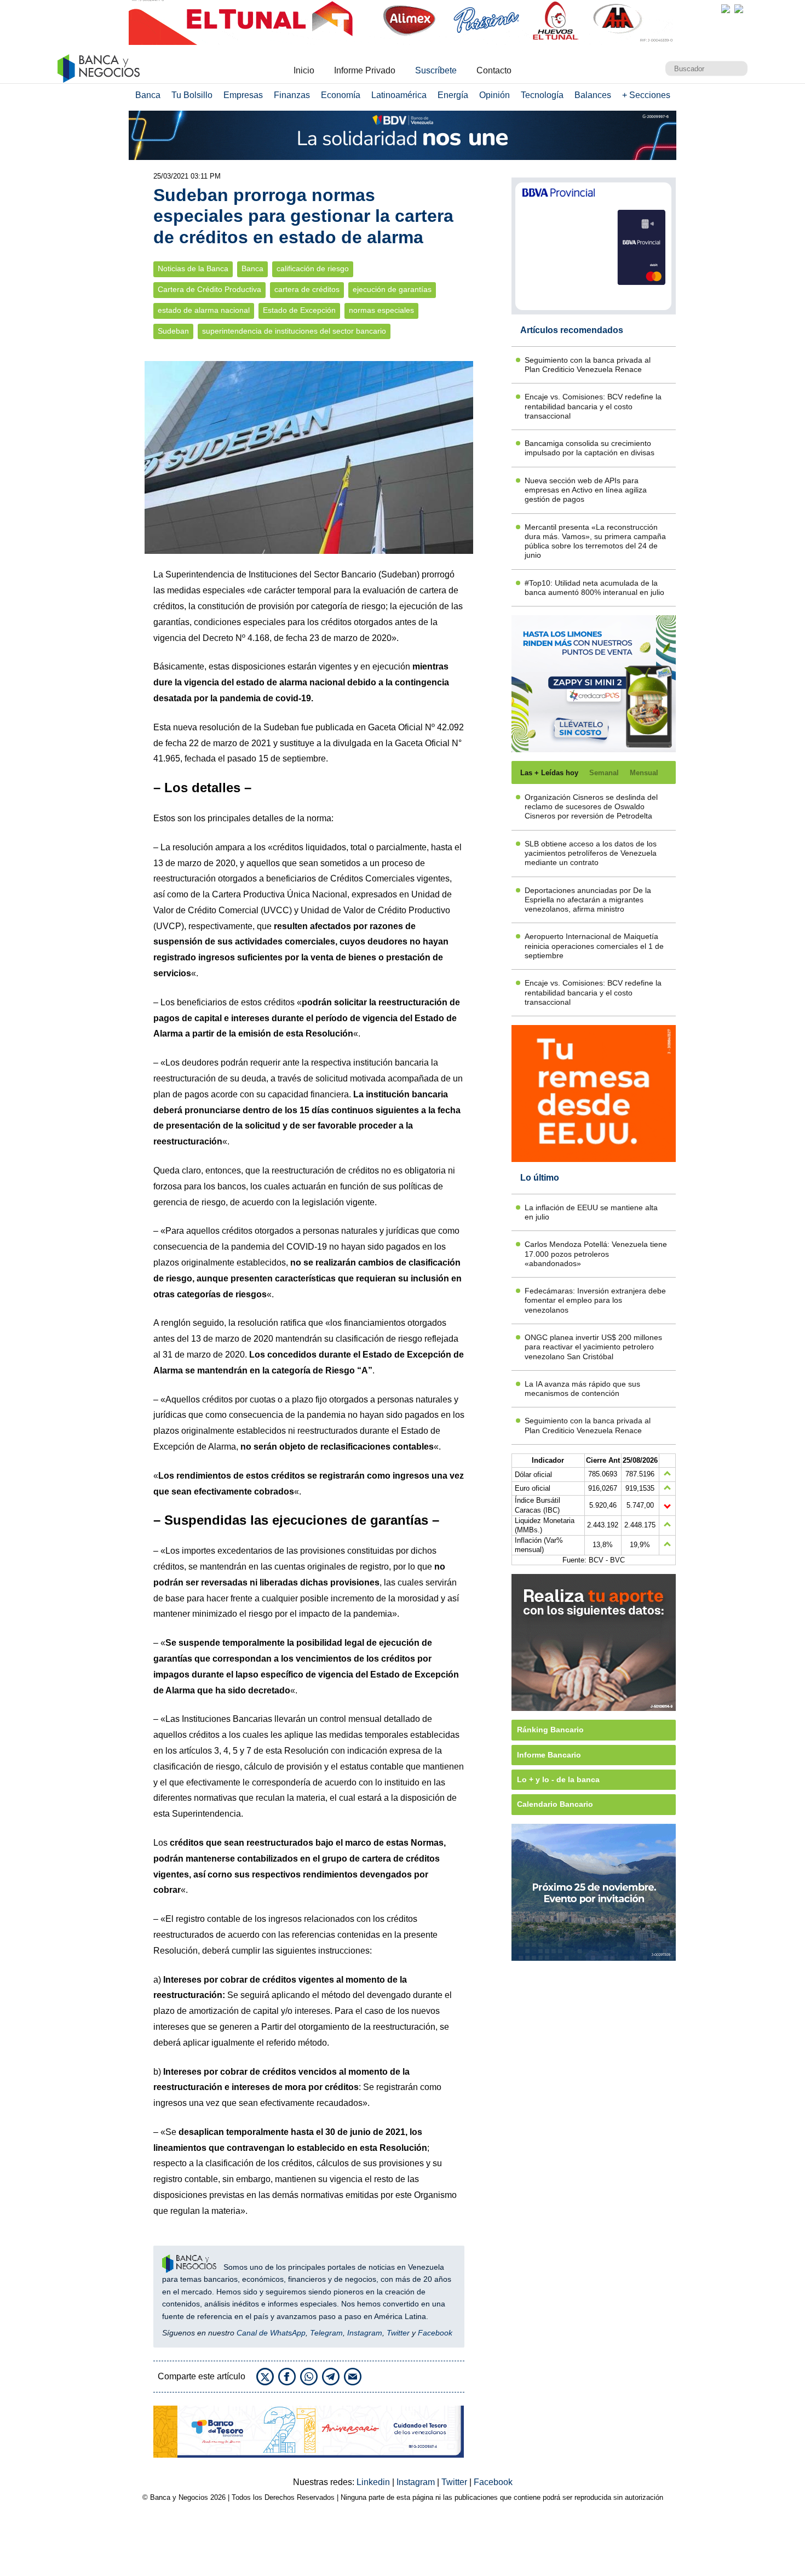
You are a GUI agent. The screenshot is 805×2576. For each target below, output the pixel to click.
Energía (453, 95)
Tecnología (542, 95)
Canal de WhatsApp (271, 2333)
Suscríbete (436, 70)
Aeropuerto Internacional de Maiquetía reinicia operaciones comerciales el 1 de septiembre (594, 946)
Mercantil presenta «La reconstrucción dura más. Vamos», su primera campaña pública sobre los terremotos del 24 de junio (595, 541)
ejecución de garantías (392, 290)
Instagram (365, 2333)
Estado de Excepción (299, 310)
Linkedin (374, 2482)
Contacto (494, 70)
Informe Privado (365, 70)
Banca (148, 95)
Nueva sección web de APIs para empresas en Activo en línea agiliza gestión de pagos (586, 490)
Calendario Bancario (555, 1804)
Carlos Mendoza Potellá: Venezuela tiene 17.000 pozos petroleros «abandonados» (596, 1254)
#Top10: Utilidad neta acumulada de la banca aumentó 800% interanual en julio (594, 588)
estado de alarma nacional (204, 310)
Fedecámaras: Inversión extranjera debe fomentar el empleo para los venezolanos (595, 1300)
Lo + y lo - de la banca (558, 1779)
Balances (593, 95)
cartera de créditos (307, 290)
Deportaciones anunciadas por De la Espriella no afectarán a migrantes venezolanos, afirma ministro (588, 900)
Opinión (495, 95)
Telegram (326, 2333)
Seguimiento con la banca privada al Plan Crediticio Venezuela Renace (588, 365)
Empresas (243, 95)
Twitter (398, 2333)
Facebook (435, 2333)
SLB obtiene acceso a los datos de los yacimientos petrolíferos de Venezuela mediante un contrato (591, 853)
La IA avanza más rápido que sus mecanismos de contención (582, 1389)
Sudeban (173, 331)
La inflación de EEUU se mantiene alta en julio (591, 1212)
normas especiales (381, 310)
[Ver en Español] (739, 9)
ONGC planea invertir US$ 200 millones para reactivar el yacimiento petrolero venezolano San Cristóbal (593, 1347)
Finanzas (292, 95)
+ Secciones (646, 95)
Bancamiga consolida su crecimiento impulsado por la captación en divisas (590, 448)
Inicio (304, 70)
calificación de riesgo (313, 269)
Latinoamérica (399, 95)
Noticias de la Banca (193, 269)
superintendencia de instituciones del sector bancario (294, 331)
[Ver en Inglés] (726, 9)
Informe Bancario (549, 1755)
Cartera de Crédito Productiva (209, 290)
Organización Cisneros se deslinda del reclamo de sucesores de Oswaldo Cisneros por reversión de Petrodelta (591, 807)
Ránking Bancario (550, 1730)
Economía (341, 95)
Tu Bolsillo (192, 95)
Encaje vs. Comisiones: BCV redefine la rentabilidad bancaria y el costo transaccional (593, 406)
